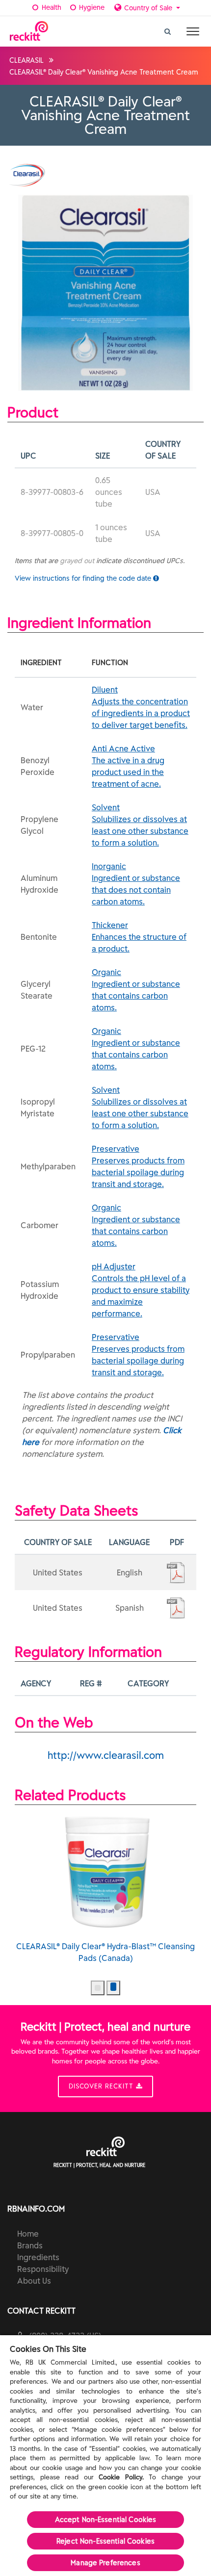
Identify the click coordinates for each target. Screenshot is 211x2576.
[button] (98, 1988)
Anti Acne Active (128, 766)
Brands (30, 2245)
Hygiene (91, 7)
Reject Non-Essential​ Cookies (105, 2541)
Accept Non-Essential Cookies (106, 2520)
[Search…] (168, 29)
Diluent (141, 707)
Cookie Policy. (121, 2477)
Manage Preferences (105, 2563)
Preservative (138, 1166)
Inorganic (136, 884)
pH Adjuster (141, 1290)
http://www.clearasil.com (106, 1755)
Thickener (139, 937)
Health (51, 7)
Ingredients (38, 2257)
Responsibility (43, 2269)
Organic (136, 990)
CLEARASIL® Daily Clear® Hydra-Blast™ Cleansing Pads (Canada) (105, 1952)
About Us (34, 2281)
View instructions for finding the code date (84, 578)
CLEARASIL (26, 60)
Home (28, 2234)
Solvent (140, 825)
